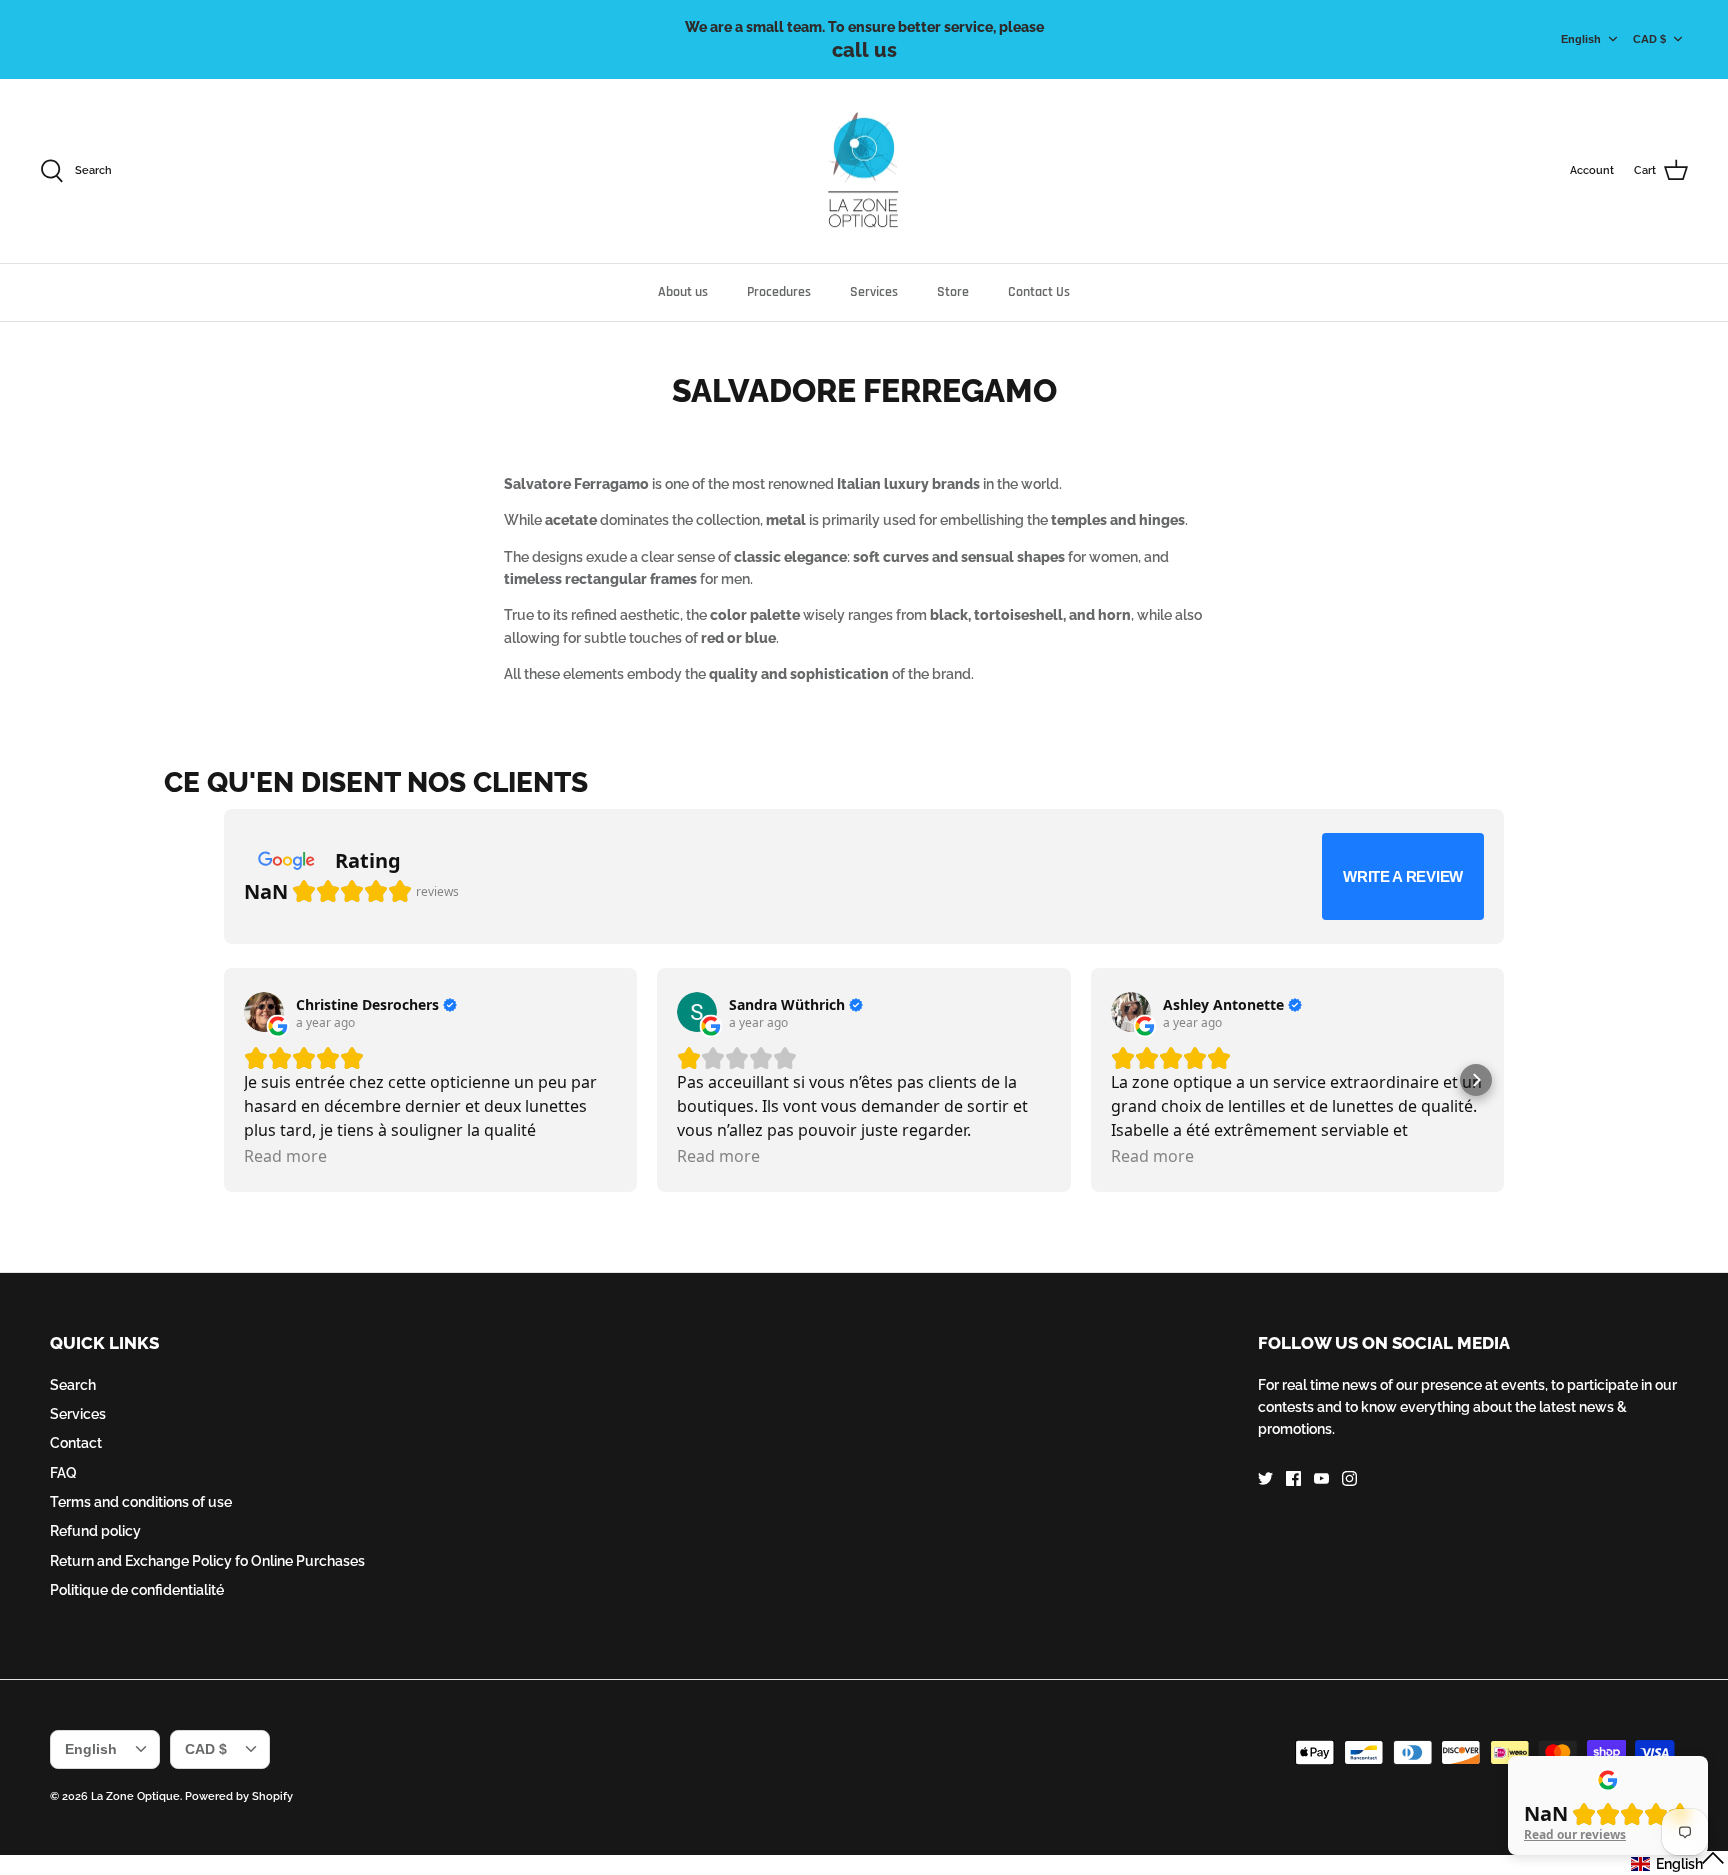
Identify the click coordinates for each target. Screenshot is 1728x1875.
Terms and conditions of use (141, 1502)
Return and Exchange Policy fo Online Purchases (207, 1561)
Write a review (1403, 876)
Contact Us (1039, 292)
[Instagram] (1349, 1478)
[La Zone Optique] (864, 171)
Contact (76, 1443)
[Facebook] (1293, 1478)
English (1581, 39)
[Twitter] (1265, 1478)
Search (73, 1385)
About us (683, 292)
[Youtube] (1321, 1478)
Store (953, 292)
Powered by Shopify (239, 1796)
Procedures (779, 292)
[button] (1476, 1080)
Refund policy (95, 1531)
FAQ (63, 1473)
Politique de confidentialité (137, 1590)
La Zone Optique (135, 1796)
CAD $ (1649, 39)
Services (874, 292)
